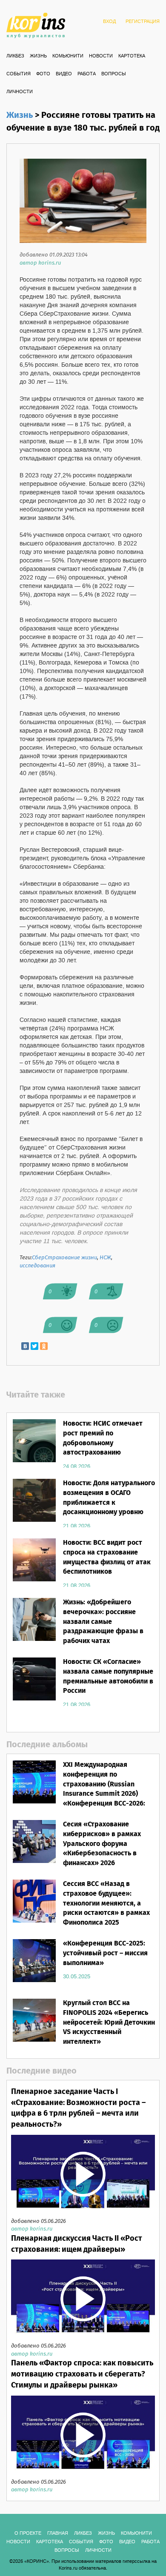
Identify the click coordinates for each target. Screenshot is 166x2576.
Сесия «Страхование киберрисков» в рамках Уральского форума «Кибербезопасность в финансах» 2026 (102, 1844)
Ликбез (15, 56)
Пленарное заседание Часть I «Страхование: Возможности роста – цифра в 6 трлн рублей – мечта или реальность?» (78, 2108)
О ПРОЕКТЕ (28, 2533)
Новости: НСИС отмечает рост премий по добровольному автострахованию (103, 1438)
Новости (101, 56)
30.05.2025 (77, 1977)
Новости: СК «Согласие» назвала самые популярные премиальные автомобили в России (108, 1677)
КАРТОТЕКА (132, 56)
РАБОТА (87, 74)
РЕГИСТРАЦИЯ (143, 22)
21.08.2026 (77, 1526)
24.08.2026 (77, 1466)
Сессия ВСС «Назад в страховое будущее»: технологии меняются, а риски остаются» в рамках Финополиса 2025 (106, 1903)
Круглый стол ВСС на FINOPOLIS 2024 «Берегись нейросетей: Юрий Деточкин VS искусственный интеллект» (109, 2023)
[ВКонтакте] (25, 1346)
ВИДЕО (64, 74)
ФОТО (43, 74)
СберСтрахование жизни (64, 1258)
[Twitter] (34, 1346)
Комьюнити (68, 56)
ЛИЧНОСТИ (20, 92)
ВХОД (109, 22)
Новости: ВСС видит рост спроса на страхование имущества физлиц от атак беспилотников (107, 1558)
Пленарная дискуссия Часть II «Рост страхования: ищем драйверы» (77, 2244)
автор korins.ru (40, 263)
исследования (37, 1266)
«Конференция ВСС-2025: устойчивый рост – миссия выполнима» (105, 1953)
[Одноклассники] (44, 1346)
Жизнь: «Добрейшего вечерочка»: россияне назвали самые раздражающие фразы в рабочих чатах (103, 1622)
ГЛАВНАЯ (58, 2533)
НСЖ (105, 1258)
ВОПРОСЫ (114, 74)
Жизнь (38, 56)
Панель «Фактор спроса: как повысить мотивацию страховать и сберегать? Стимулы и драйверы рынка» (82, 2374)
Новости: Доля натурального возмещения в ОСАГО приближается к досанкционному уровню (109, 1498)
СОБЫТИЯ (19, 74)
